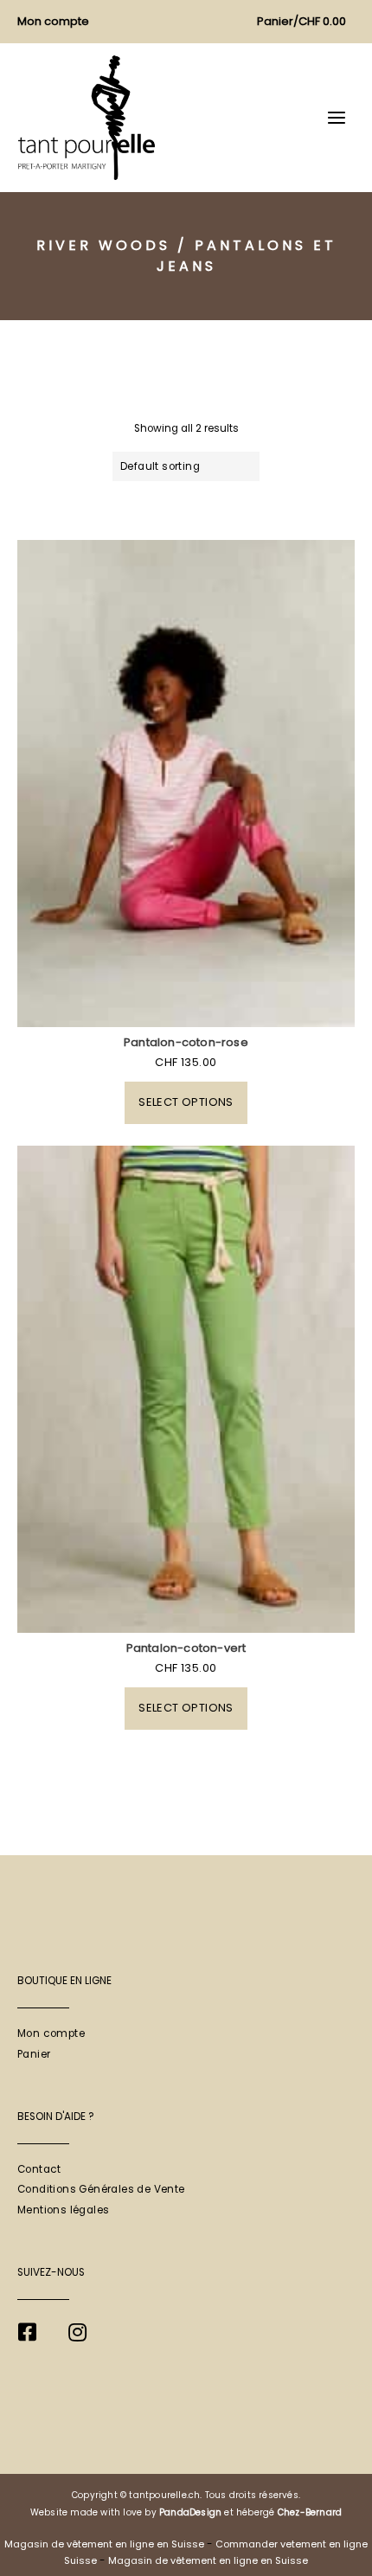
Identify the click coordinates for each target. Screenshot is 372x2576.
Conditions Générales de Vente (101, 2189)
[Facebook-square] (27, 2332)
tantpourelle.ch (164, 2495)
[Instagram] (77, 2332)
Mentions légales (63, 2210)
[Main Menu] (337, 118)
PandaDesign (190, 2512)
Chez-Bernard (310, 2512)
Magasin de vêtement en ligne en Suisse (104, 2544)
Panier (34, 2054)
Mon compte (51, 2033)
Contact (39, 2169)
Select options (186, 1102)
